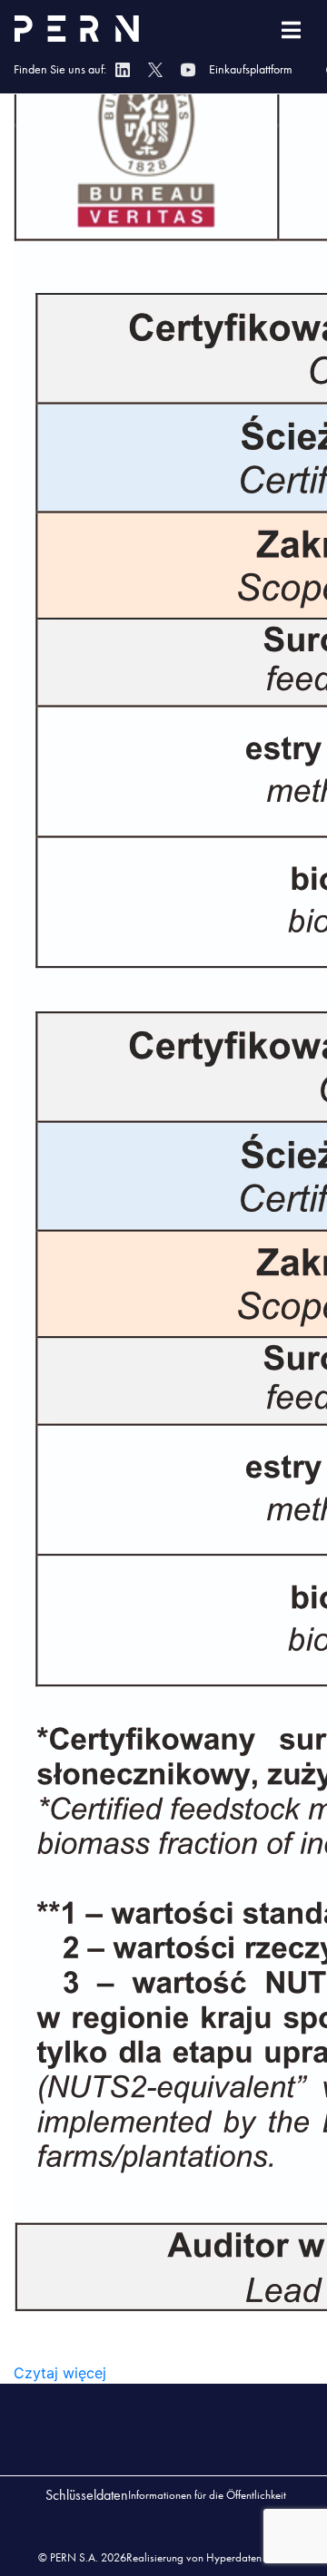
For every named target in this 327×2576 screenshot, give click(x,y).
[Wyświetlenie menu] (291, 30)
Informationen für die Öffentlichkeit (207, 2495)
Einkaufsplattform (251, 69)
